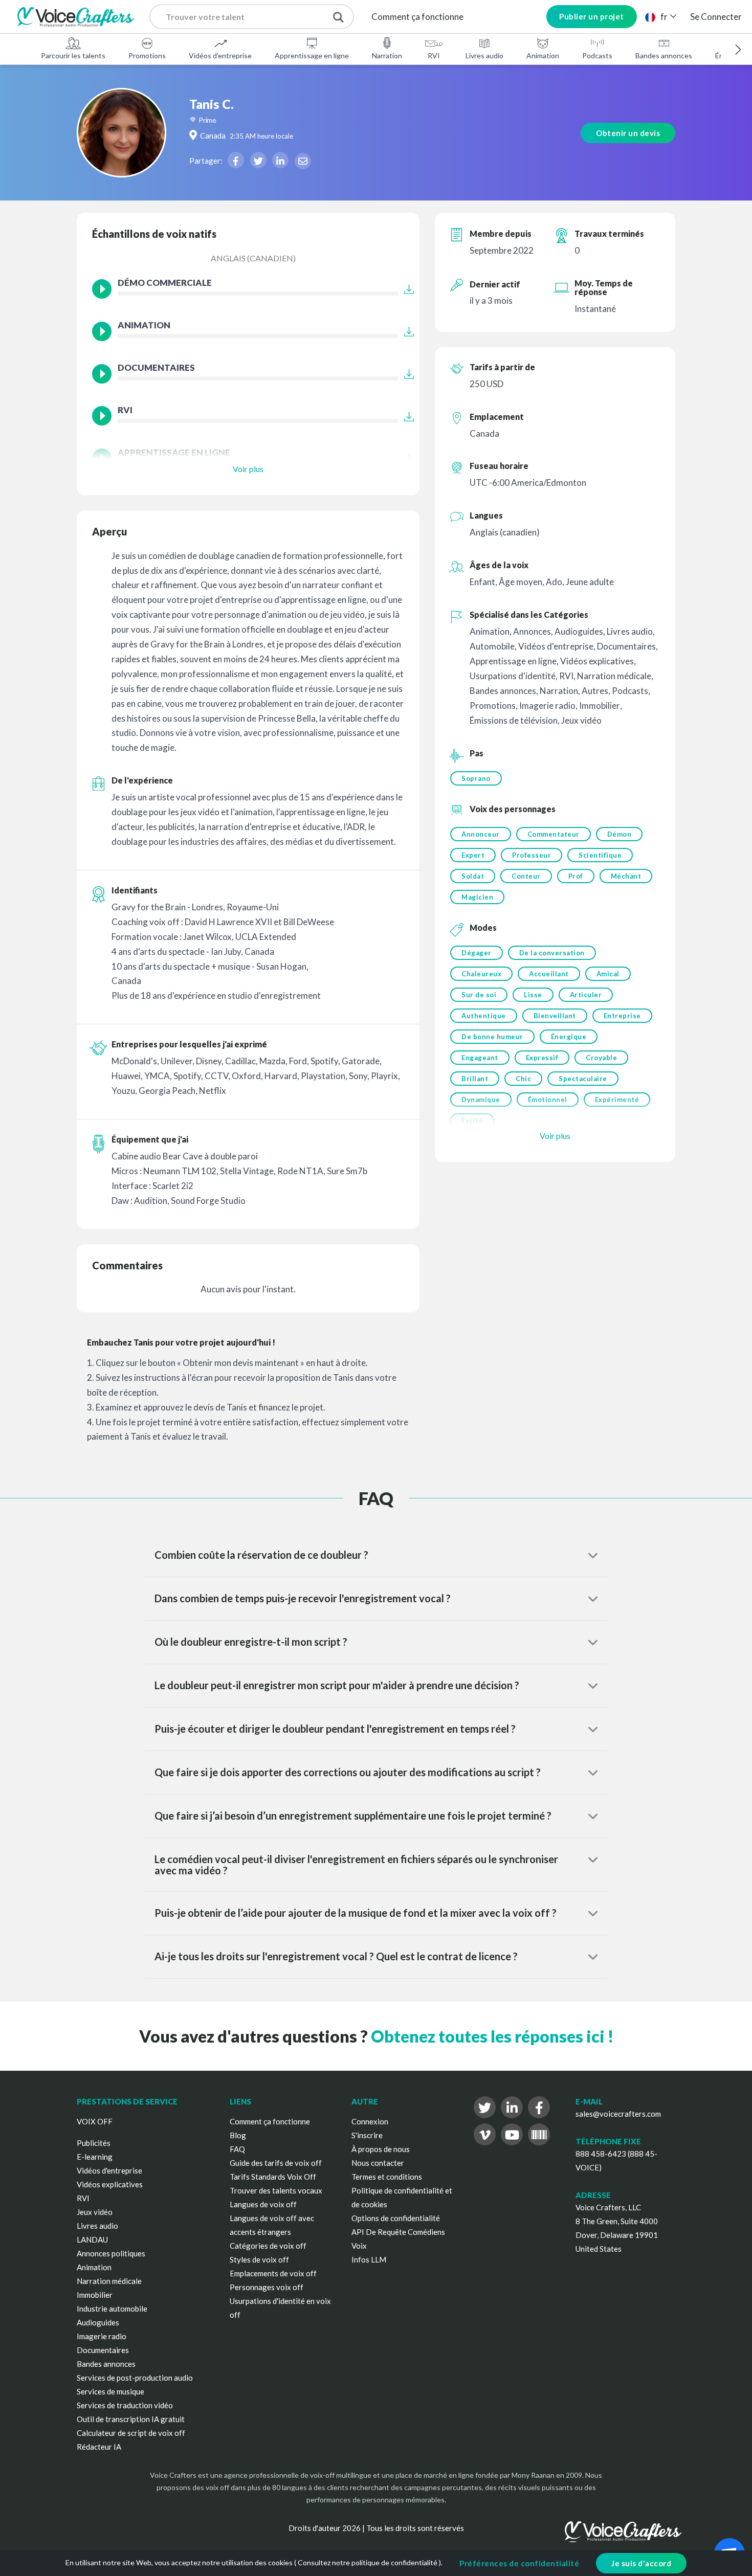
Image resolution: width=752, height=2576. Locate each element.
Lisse (533, 995)
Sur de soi (479, 995)
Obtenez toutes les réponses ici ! (492, 2036)
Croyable (601, 1058)
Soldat (473, 876)
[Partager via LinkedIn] (280, 160)
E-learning (95, 2157)
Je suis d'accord (641, 2563)
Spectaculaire (583, 1079)
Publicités (94, 2143)
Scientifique (600, 855)
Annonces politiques (111, 2253)
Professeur (532, 855)
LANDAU (92, 2239)
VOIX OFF (95, 2121)
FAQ (237, 2149)
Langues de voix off (263, 2204)
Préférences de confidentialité (519, 2563)
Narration (387, 55)
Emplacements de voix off (273, 2273)
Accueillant (549, 974)
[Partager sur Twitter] (258, 160)
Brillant (475, 1079)
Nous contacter (378, 2163)
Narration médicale (109, 2281)
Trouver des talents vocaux (276, 2190)
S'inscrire (367, 2135)
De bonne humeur (492, 1037)
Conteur (526, 876)
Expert (473, 855)
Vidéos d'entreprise (220, 55)
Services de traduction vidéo (125, 2405)
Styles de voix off (259, 2259)
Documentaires (103, 2350)
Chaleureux (481, 974)
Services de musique (110, 2391)
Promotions (147, 55)
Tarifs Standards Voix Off (273, 2177)
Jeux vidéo (95, 2212)
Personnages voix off (267, 2287)
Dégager (477, 953)
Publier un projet (592, 16)
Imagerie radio (102, 2336)
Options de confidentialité (396, 2218)
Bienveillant (555, 1016)
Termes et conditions (387, 2177)
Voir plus (248, 469)
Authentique (484, 1016)
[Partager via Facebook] (236, 160)
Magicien (477, 897)
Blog (238, 2135)
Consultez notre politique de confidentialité (368, 2562)
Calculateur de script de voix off (131, 2433)
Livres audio (484, 55)
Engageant (480, 1058)
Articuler (586, 995)
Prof (576, 876)
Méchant (626, 876)
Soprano (476, 778)
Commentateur (554, 834)
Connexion (370, 2121)
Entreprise (622, 1016)
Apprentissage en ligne (312, 55)
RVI (434, 55)
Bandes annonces (664, 55)
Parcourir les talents (73, 55)
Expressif (542, 1058)
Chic (523, 1079)
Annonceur (481, 834)
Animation (543, 55)
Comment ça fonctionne (417, 17)
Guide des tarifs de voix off (276, 2163)
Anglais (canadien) (253, 258)
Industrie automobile (112, 2309)
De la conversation (552, 953)
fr (664, 17)
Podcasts (597, 55)
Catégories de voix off (268, 2246)
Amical (608, 974)
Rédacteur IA (99, 2447)
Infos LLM (369, 2259)
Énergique (569, 1037)
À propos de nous (381, 2149)
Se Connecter (716, 17)
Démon (620, 834)
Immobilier (95, 2295)
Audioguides (98, 2322)
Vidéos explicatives (110, 2184)
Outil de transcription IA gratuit (131, 2419)
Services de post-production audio (135, 2378)
